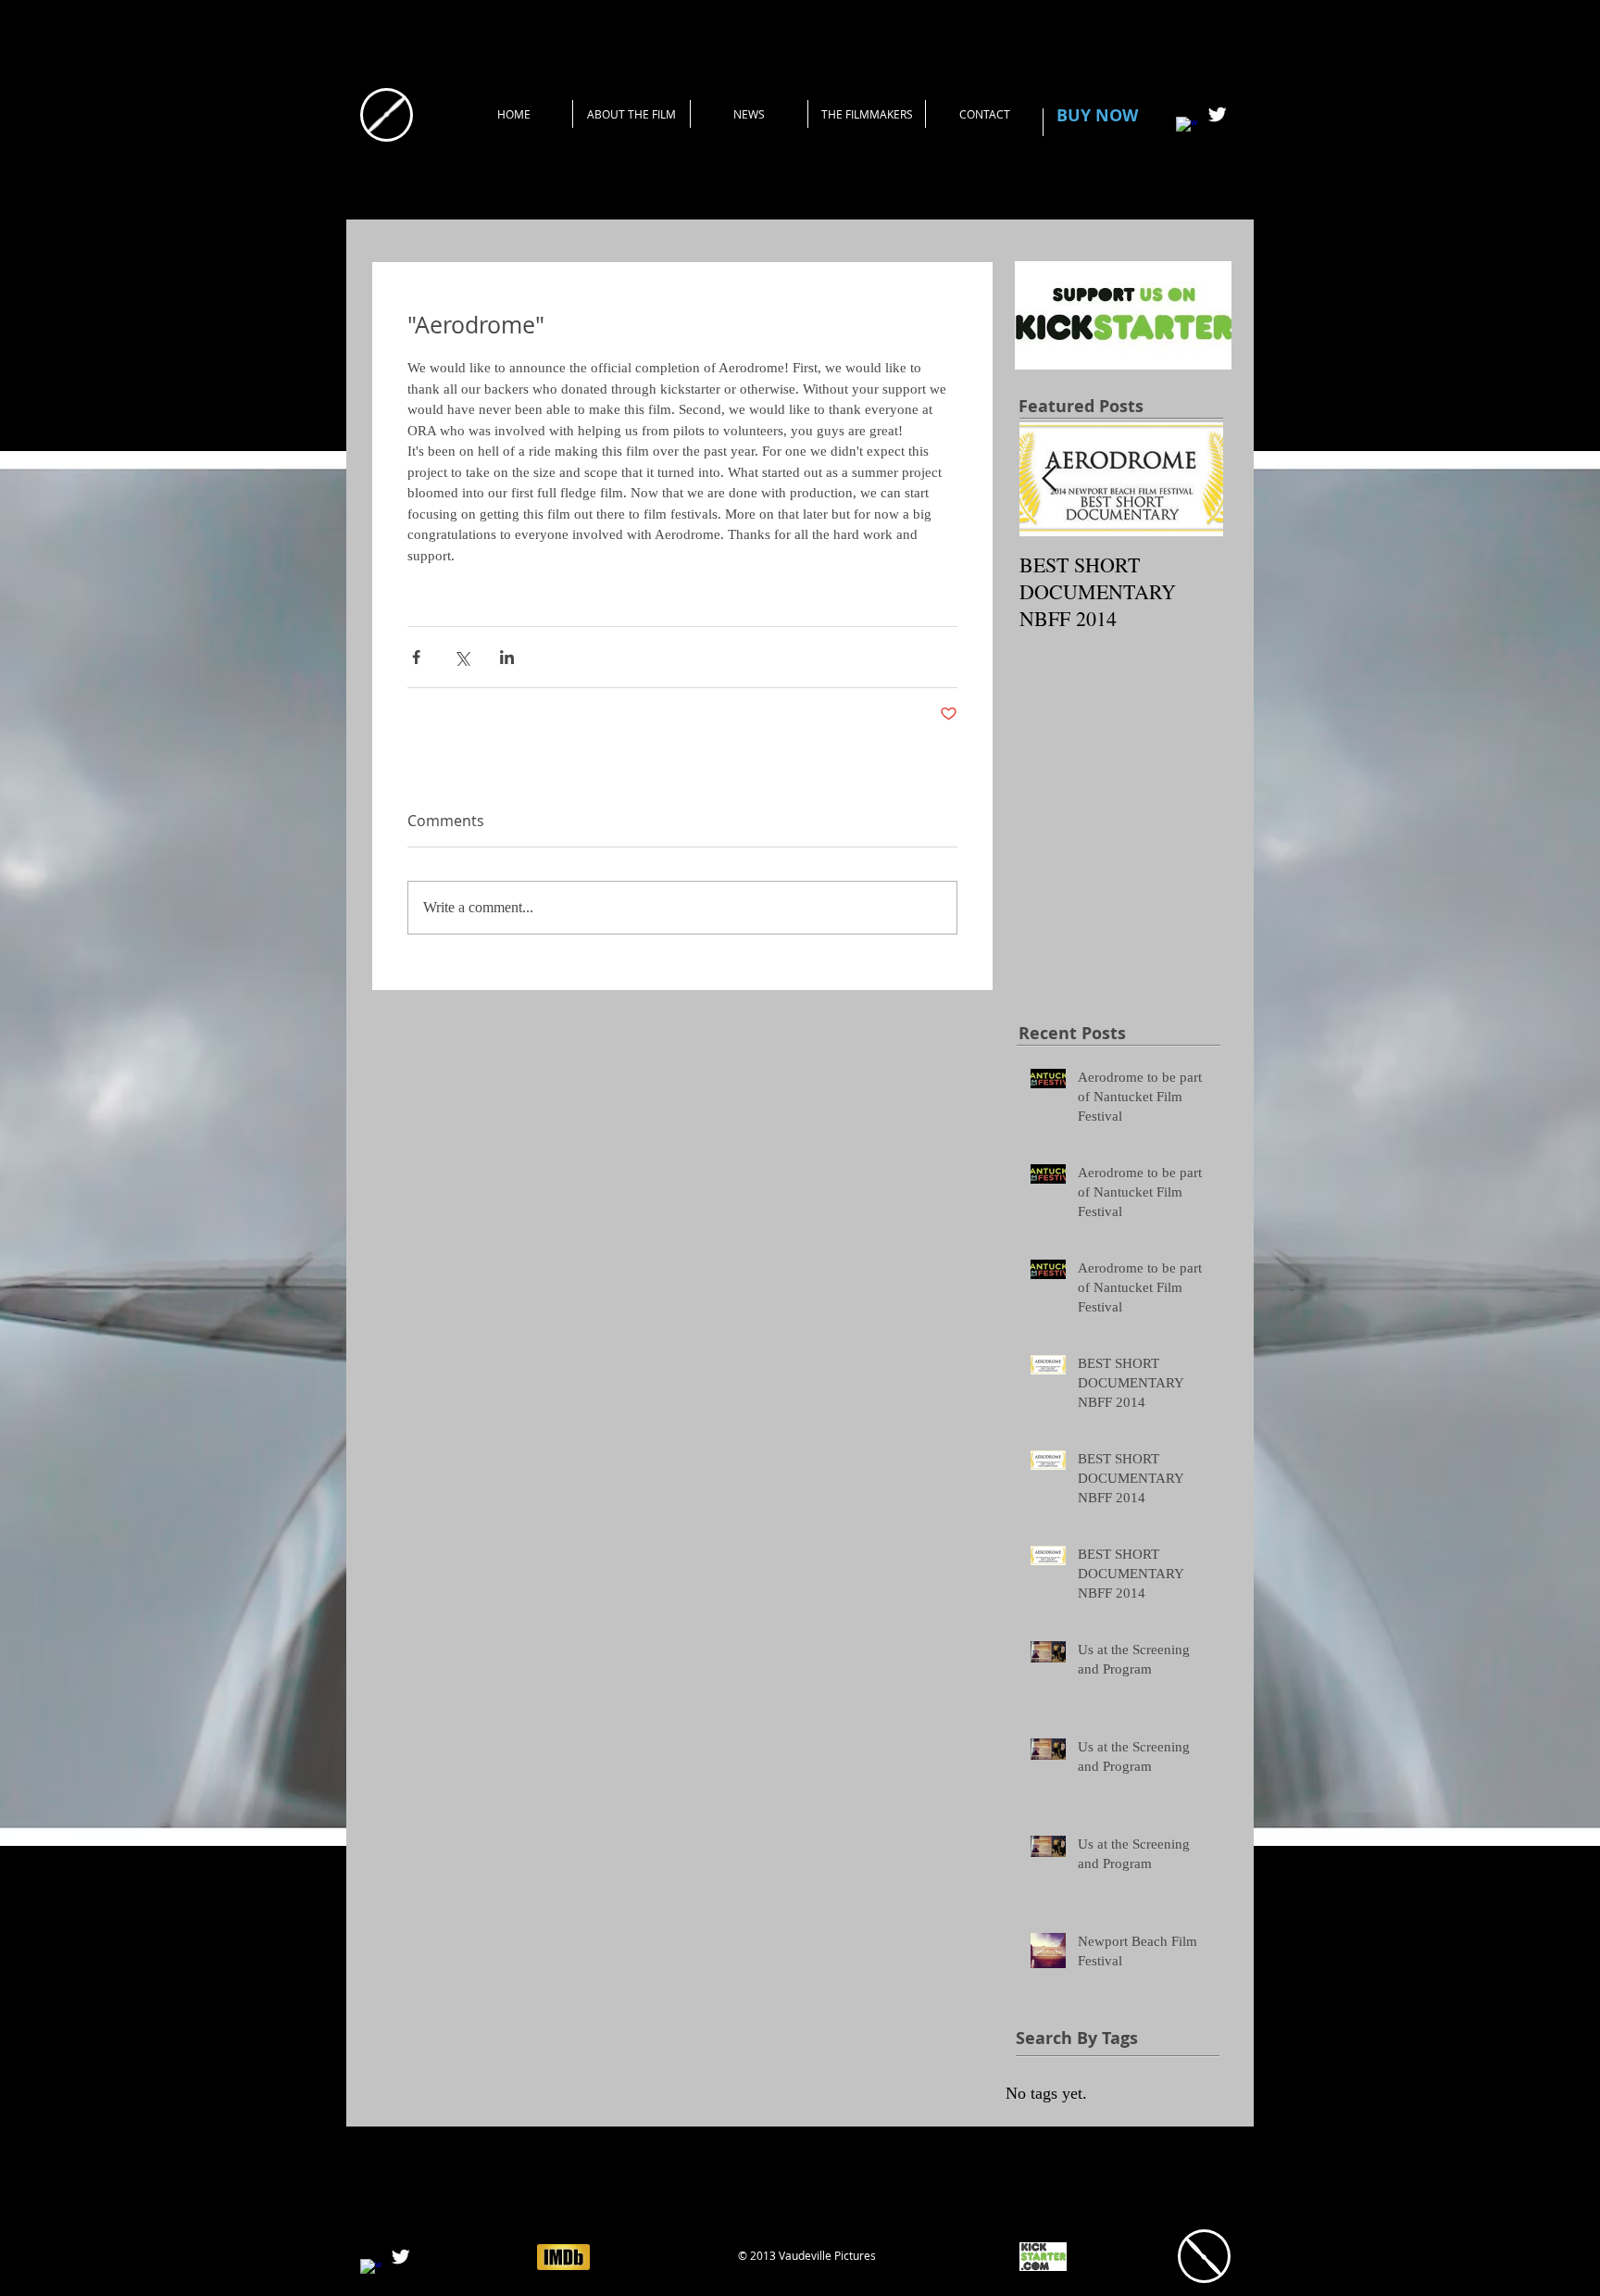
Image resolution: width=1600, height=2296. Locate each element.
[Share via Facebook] (416, 657)
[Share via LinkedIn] (507, 657)
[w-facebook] (1187, 127)
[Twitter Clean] (1217, 114)
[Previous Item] (1049, 479)
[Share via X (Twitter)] (462, 657)
